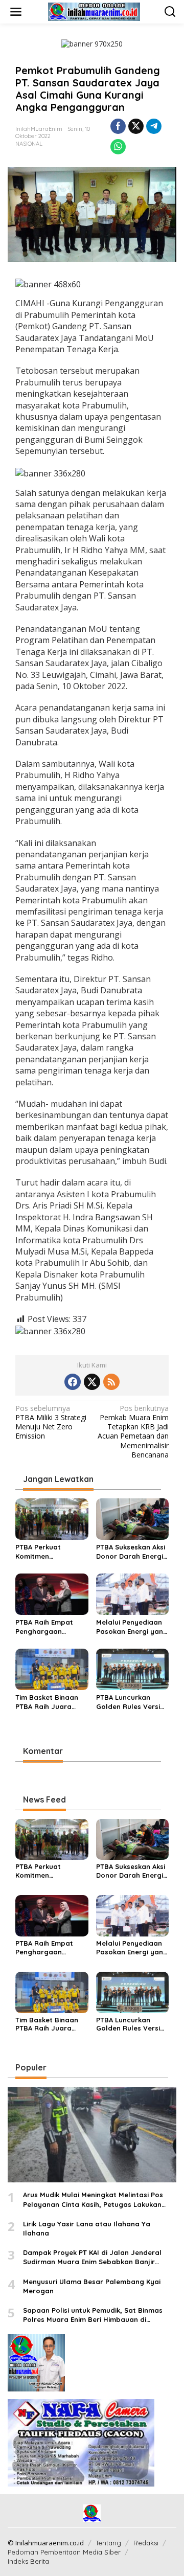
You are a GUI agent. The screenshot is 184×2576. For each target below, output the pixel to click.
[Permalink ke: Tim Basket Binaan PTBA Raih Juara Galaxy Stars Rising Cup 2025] (52, 1669)
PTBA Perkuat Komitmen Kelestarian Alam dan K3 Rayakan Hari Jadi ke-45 (51, 1552)
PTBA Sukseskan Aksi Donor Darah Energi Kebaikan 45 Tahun (131, 1552)
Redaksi (146, 2543)
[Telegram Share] (154, 126)
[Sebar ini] (118, 126)
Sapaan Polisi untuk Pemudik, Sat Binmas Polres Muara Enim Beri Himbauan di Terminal (93, 2315)
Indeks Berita (28, 2561)
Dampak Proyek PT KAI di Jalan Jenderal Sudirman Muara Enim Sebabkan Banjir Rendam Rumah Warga (92, 2257)
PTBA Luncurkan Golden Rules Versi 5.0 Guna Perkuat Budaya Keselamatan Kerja (129, 1702)
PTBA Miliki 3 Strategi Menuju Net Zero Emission (51, 1422)
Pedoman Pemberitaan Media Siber (64, 2552)
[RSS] (111, 1382)
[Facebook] (73, 1382)
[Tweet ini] (136, 126)
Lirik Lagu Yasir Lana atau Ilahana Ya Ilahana (87, 2228)
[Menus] (16, 12)
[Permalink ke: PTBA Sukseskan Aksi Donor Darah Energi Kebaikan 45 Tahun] (133, 1518)
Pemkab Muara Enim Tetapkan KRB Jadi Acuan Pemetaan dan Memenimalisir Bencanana (133, 1432)
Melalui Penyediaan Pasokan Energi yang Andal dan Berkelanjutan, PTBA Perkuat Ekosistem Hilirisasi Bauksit (132, 1627)
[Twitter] (92, 1382)
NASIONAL (29, 144)
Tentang (108, 2543)
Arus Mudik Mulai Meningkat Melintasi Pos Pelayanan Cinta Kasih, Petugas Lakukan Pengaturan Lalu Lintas (93, 2199)
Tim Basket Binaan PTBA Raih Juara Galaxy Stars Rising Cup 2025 (48, 1702)
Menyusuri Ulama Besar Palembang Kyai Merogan (92, 2286)
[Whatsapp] (118, 147)
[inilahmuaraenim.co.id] (94, 11)
